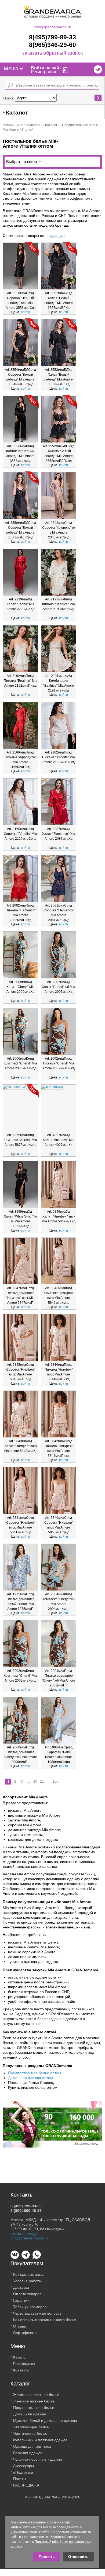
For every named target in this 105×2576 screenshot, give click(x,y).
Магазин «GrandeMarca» (21, 125)
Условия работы (27, 2281)
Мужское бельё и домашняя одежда (45, 2421)
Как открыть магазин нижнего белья (45, 2320)
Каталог (51, 125)
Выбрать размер (21, 162)
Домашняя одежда (30, 2414)
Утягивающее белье (31, 2427)
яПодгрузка (23, 2472)
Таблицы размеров (30, 2307)
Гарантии (21, 2300)
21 (42, 1782)
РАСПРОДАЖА (26, 2485)
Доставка (21, 2287)
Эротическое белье (30, 2433)
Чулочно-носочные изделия (38, 2459)
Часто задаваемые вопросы (38, 2313)
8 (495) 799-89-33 (26, 2206)
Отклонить (78, 2557)
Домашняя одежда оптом (30, 2078)
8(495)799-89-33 (52, 37)
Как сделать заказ (29, 2274)
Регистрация (44, 72)
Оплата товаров (27, 2294)
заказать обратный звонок (52, 53)
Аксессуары (23, 2466)
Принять (47, 2557)
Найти (98, 98)
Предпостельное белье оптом (35, 2073)
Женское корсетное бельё (36, 2395)
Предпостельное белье (80, 125)
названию (56, 236)
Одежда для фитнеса (32, 2446)
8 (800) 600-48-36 (26, 2211)
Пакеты (20, 2479)
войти (25, 312)
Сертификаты (25, 2333)
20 (35, 1782)
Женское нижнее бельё (34, 2401)
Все (55, 1782)
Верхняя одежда (28, 2453)
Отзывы (20, 2326)
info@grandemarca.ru (52, 27)
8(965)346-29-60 (52, 45)
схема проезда (24, 2233)
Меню (11, 68)
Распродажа (24, 2364)
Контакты (21, 2370)
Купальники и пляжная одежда (40, 2440)
